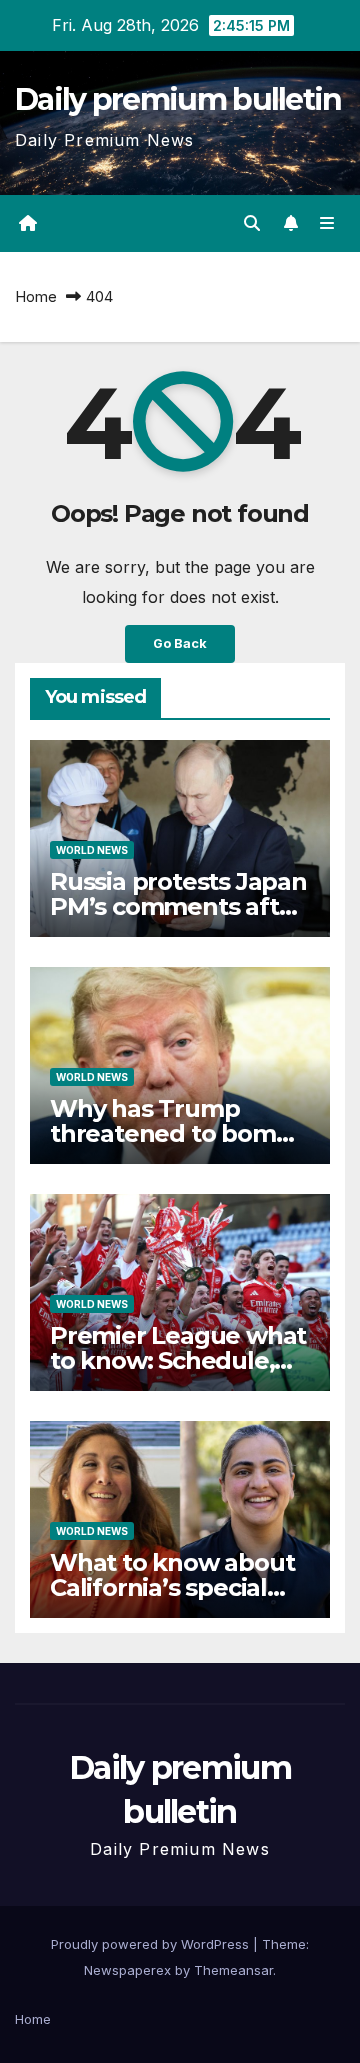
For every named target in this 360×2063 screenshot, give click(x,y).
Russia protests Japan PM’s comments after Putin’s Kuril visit (178, 906)
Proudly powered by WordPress (152, 1944)
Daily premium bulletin (178, 99)
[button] (252, 223)
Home (36, 296)
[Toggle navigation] (327, 223)
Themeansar (233, 1970)
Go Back (180, 643)
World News (92, 850)
